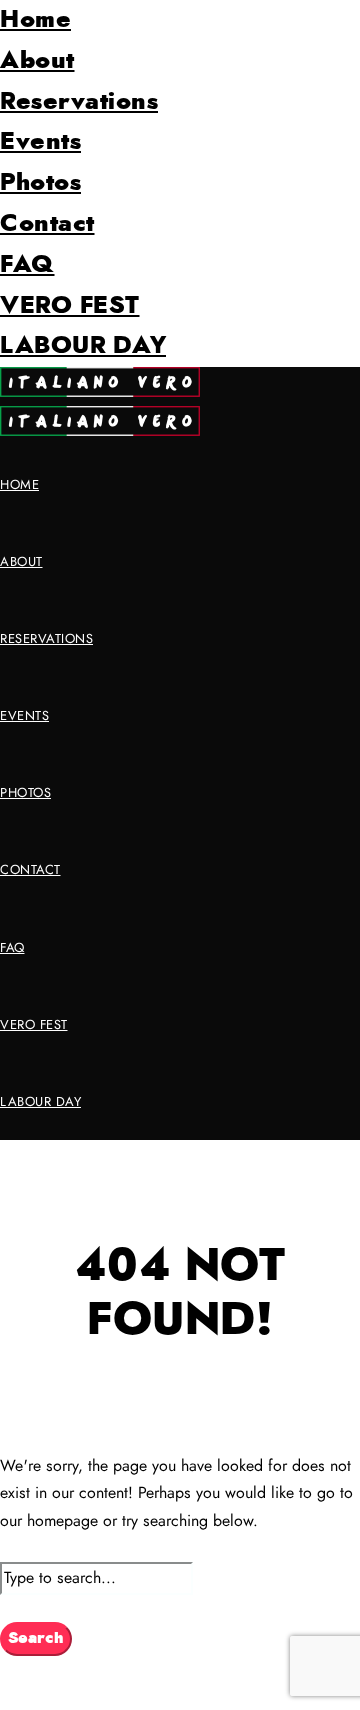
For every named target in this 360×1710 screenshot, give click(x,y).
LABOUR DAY (83, 346)
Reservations (79, 102)
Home (35, 20)
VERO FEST (70, 306)
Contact (47, 224)
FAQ (27, 265)
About (37, 61)
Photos (40, 183)
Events (40, 142)
